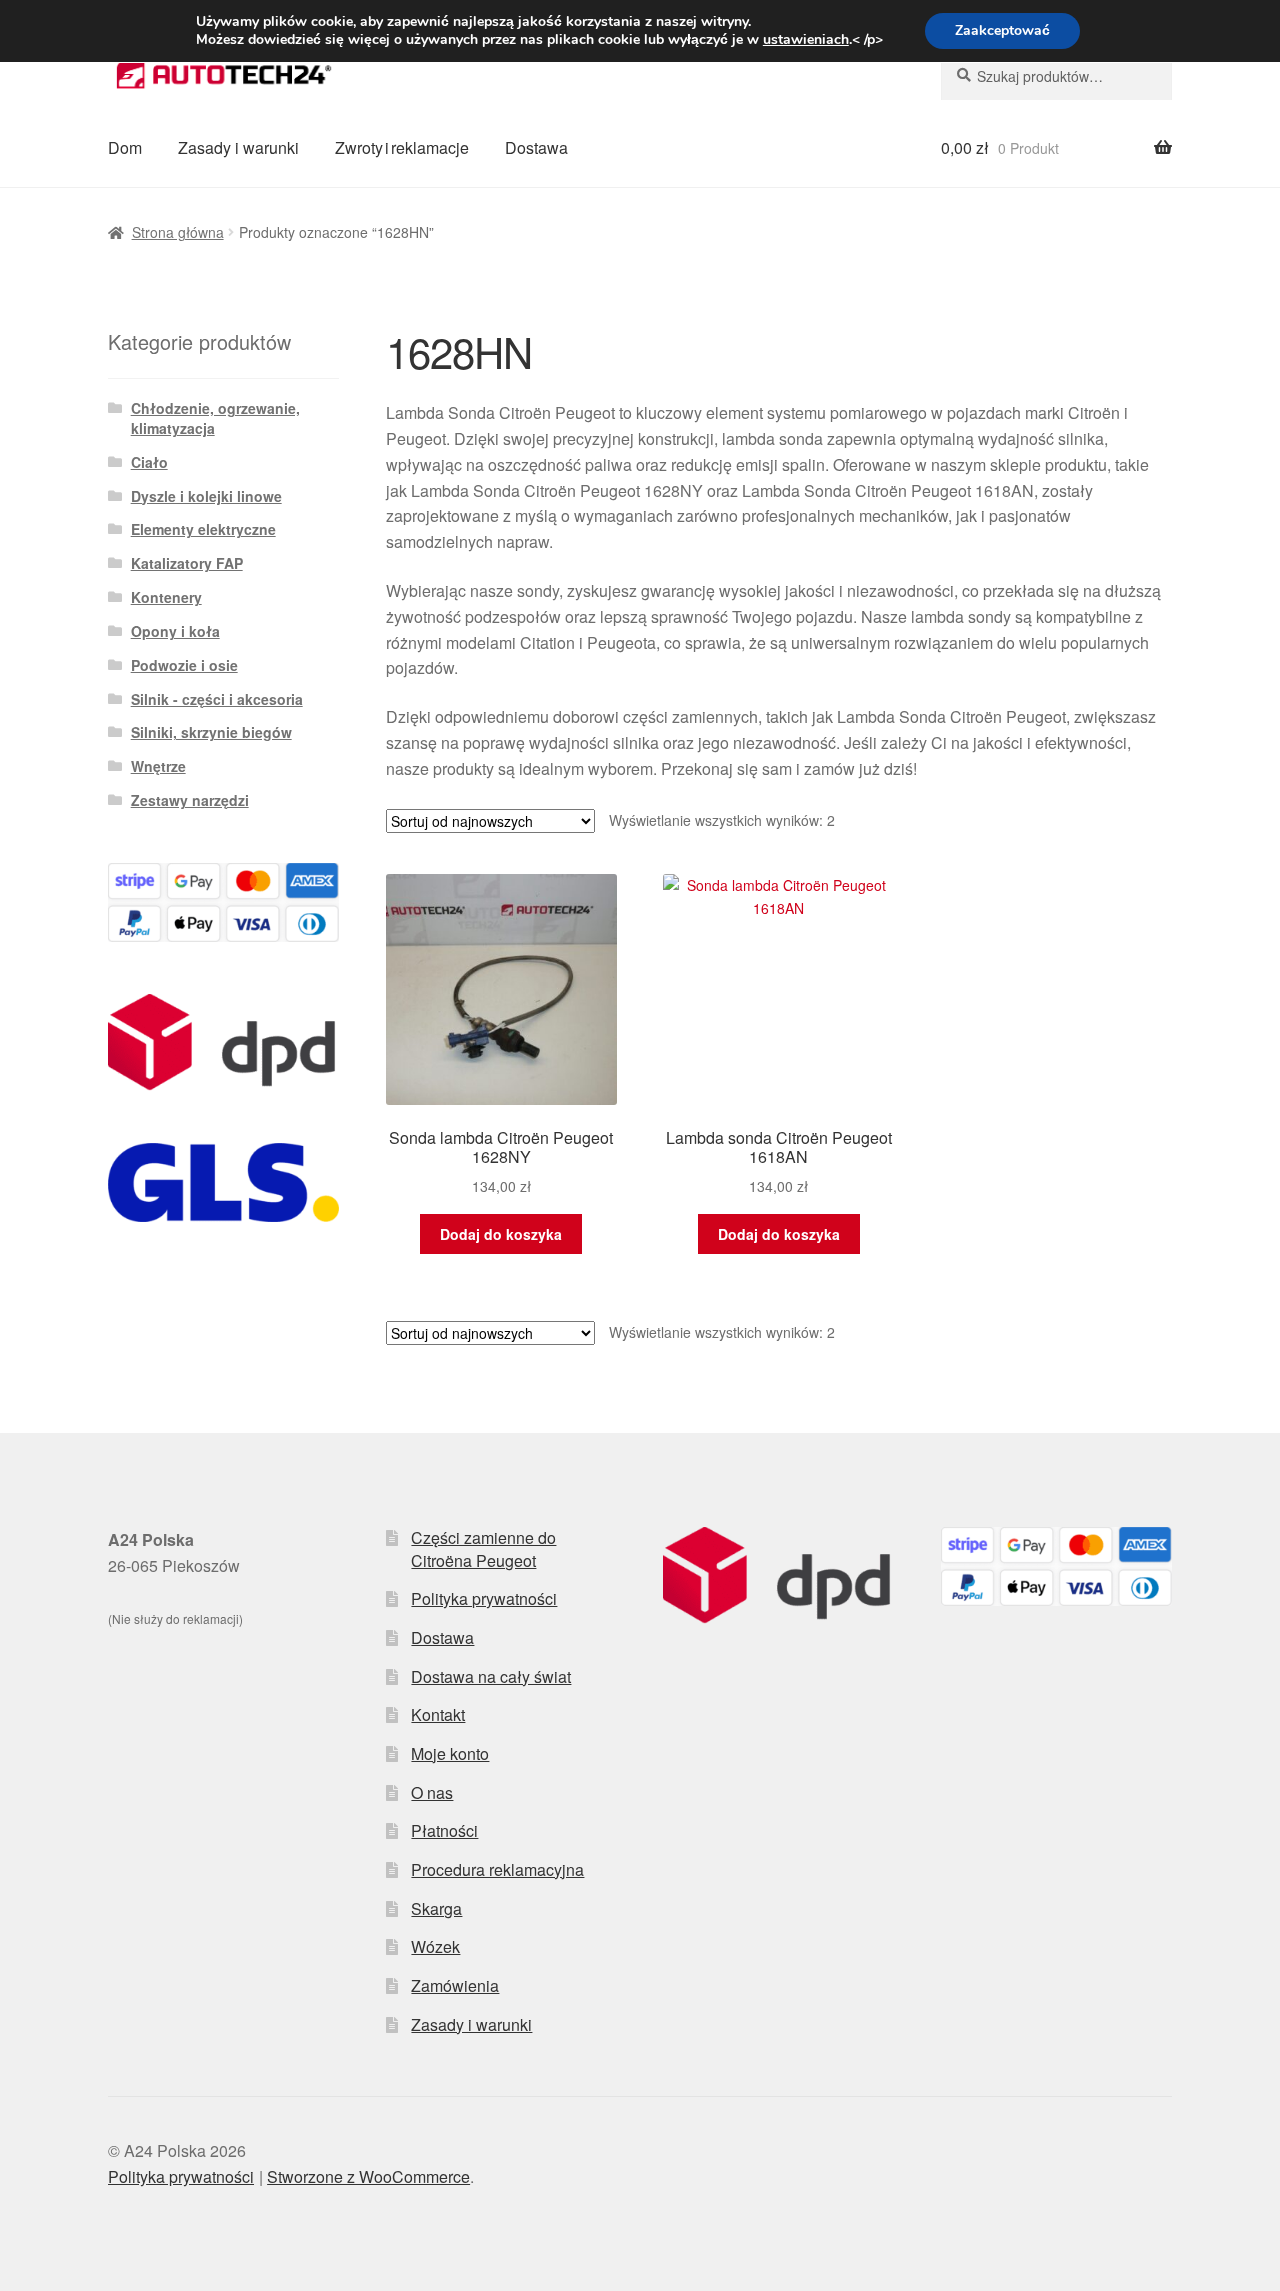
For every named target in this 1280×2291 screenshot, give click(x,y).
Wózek (435, 1946)
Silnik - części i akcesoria (217, 699)
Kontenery (166, 597)
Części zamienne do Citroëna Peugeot (483, 1549)
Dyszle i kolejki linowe (206, 496)
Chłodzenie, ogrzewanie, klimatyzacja (215, 418)
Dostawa (536, 147)
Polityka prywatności (484, 1598)
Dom (125, 147)
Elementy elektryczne (203, 529)
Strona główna (178, 232)
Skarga (436, 1908)
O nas (432, 1792)
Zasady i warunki (238, 147)
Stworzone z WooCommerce (368, 2176)
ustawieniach (806, 40)
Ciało (149, 462)
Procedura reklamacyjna (497, 1869)
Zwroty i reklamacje (402, 147)
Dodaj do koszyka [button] (501, 1234)
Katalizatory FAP (187, 563)
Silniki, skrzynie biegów (211, 732)
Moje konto (450, 1753)
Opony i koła (175, 631)
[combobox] (1056, 76)
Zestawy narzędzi (190, 800)
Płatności (444, 1830)
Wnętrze (158, 766)
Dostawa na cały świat (491, 1676)
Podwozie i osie (184, 665)
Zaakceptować (1002, 30)
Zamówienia (455, 1985)
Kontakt (438, 1714)
